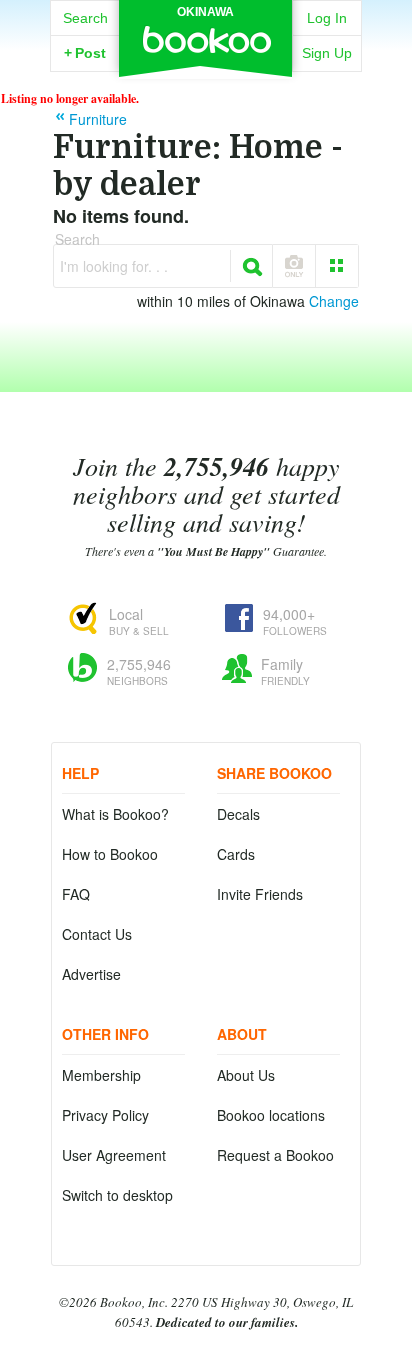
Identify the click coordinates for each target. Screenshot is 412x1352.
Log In (327, 18)
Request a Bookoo (275, 1155)
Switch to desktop (117, 1195)
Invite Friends (260, 894)
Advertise (91, 974)
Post (85, 53)
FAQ (76, 894)
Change (334, 301)
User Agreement (114, 1155)
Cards (236, 854)
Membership (101, 1075)
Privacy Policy (105, 1115)
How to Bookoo (110, 854)
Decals (238, 814)
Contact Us (97, 934)
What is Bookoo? (115, 814)
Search (85, 18)
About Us (246, 1075)
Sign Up (327, 53)
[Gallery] (337, 266)
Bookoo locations (271, 1115)
